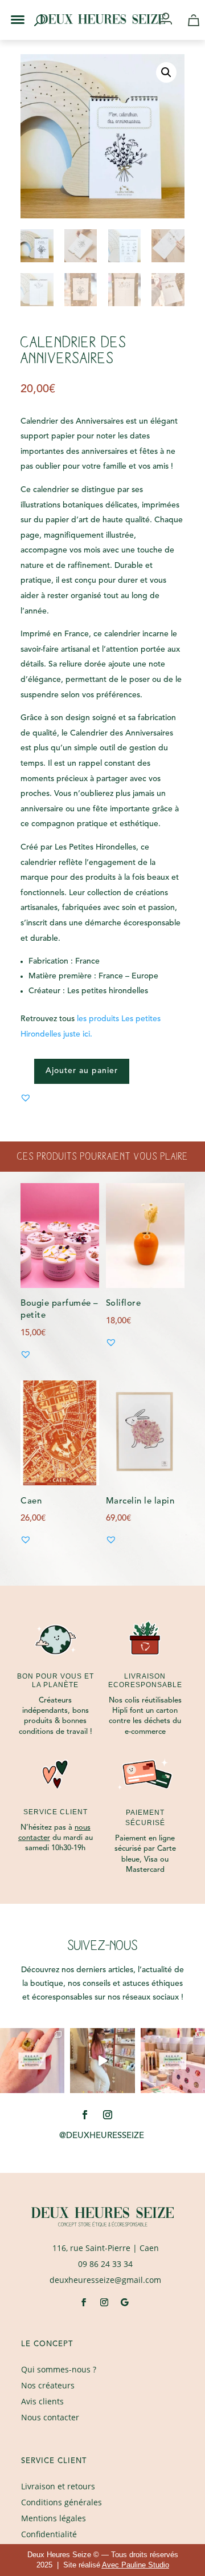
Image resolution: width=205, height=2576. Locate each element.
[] (170, 20)
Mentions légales (54, 2518)
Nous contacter (50, 2417)
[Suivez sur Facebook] (85, 2115)
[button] (10, 10)
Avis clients (42, 2401)
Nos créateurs (48, 2385)
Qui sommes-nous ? (59, 2369)
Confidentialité (49, 2534)
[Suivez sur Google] (125, 2302)
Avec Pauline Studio (136, 2565)
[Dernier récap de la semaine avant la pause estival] (173, 2060)
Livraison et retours (58, 2486)
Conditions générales (61, 2502)
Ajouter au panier (82, 1071)
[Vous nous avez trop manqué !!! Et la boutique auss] (102, 2060)
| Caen (106, 2248)
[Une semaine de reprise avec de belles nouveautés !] (32, 2060)
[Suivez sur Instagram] (108, 2115)
